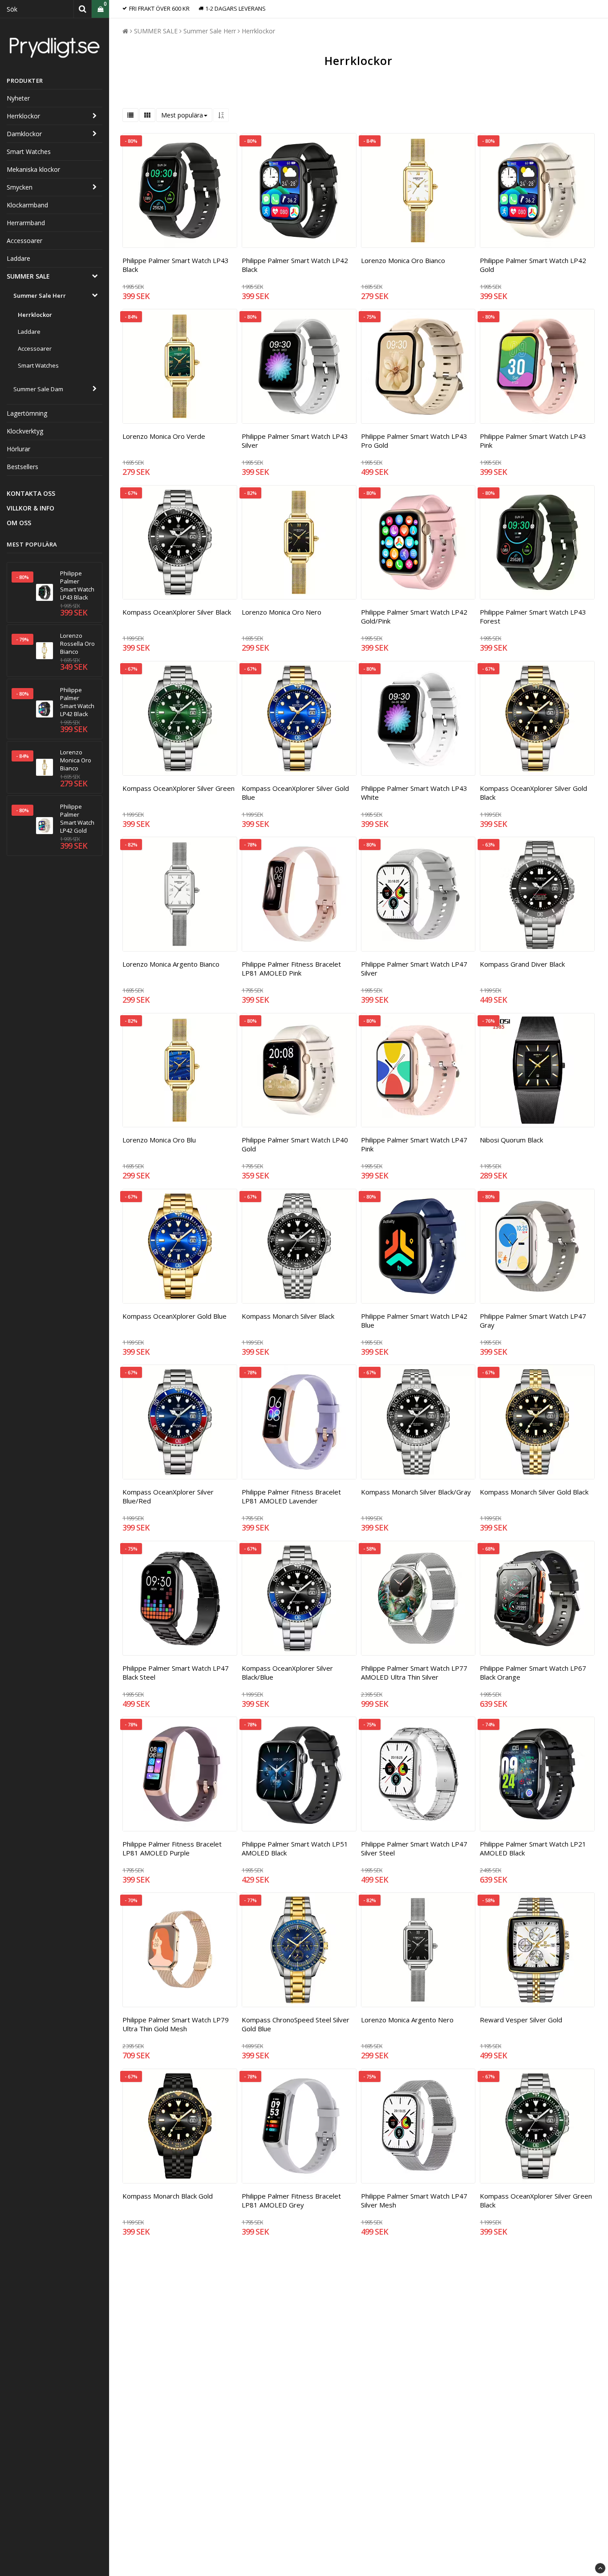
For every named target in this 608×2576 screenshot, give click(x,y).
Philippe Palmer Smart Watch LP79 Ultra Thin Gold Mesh (176, 2024)
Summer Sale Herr (40, 296)
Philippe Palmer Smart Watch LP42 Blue (414, 1320)
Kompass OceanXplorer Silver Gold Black (533, 793)
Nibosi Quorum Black (511, 1140)
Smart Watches (29, 152)
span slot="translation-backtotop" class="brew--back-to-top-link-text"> (600, 2568)
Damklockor (24, 134)
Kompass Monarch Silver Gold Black (534, 1492)
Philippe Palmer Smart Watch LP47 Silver (414, 968)
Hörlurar (18, 449)
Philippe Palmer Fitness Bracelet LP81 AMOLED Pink (291, 968)
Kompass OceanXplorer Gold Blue (174, 1316)
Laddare (18, 258)
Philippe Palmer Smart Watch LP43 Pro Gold (414, 441)
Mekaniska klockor (33, 169)
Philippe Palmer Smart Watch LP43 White (414, 793)
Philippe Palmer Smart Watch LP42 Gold (77, 818)
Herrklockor (23, 116)
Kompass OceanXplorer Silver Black (177, 612)
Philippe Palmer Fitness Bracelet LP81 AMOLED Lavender (291, 1496)
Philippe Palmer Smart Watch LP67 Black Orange (533, 1673)
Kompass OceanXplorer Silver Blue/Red (168, 1496)
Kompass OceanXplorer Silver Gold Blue (295, 793)
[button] (100, 9)
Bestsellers (22, 467)
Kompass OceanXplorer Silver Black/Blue (287, 1673)
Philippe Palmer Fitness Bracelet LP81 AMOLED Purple (172, 1848)
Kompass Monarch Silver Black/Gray (416, 1492)
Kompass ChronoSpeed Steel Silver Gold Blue (296, 2024)
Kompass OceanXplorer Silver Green (178, 788)
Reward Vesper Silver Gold (521, 2020)
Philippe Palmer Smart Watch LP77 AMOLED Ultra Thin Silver (414, 1673)
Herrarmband (26, 223)
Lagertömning (27, 413)
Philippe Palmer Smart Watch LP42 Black (77, 702)
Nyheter (18, 98)
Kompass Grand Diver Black (522, 964)
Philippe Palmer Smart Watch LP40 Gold (295, 1144)
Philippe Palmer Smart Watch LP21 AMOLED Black (533, 1848)
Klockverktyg (25, 431)
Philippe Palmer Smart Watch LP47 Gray (533, 1320)
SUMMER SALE (28, 276)
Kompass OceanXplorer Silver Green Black (536, 2200)
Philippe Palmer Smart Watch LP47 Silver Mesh (414, 2200)
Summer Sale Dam (38, 389)
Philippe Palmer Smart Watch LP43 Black (77, 585)
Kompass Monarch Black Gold (168, 2196)
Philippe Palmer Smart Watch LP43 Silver (295, 441)
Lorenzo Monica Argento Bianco (171, 964)
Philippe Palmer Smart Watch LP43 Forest (533, 616)
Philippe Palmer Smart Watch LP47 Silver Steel (414, 1848)
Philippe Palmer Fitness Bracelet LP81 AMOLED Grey (291, 2200)
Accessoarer (24, 241)
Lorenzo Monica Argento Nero (407, 2020)
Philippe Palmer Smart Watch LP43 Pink (533, 441)
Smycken (20, 187)
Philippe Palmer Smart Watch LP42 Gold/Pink (414, 616)
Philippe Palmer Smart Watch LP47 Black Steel (176, 1673)
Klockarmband (27, 205)
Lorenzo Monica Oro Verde (164, 436)
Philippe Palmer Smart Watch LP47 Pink (414, 1144)
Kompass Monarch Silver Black (288, 1316)
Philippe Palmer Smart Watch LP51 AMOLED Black (295, 1848)
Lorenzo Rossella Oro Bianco (77, 644)
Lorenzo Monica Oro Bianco (76, 760)
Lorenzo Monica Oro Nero (282, 612)
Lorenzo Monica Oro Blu (159, 1140)
